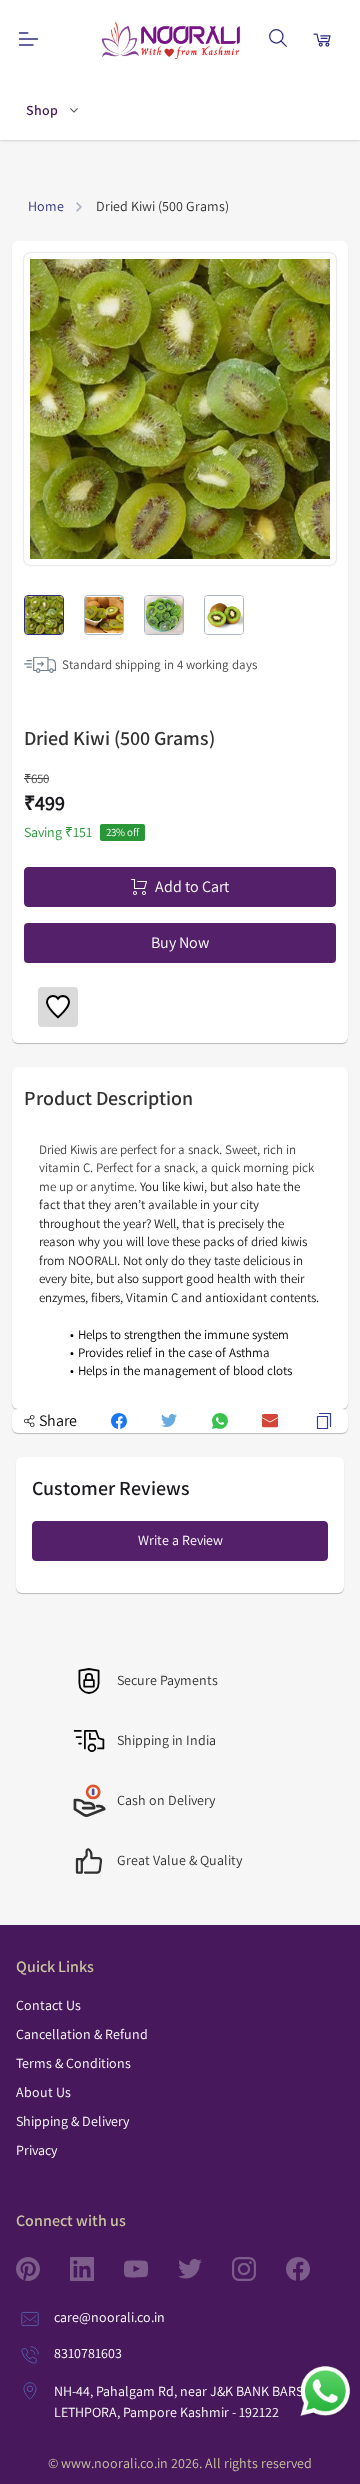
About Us (43, 2092)
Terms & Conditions (73, 2063)
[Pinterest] (43, 2269)
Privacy (36, 2150)
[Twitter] (205, 2269)
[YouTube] (151, 2269)
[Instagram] (259, 2269)
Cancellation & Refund (82, 2034)
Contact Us (48, 2005)
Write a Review (180, 1540)
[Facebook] (313, 2269)
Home (46, 206)
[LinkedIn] (97, 2269)
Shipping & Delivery (72, 2121)
